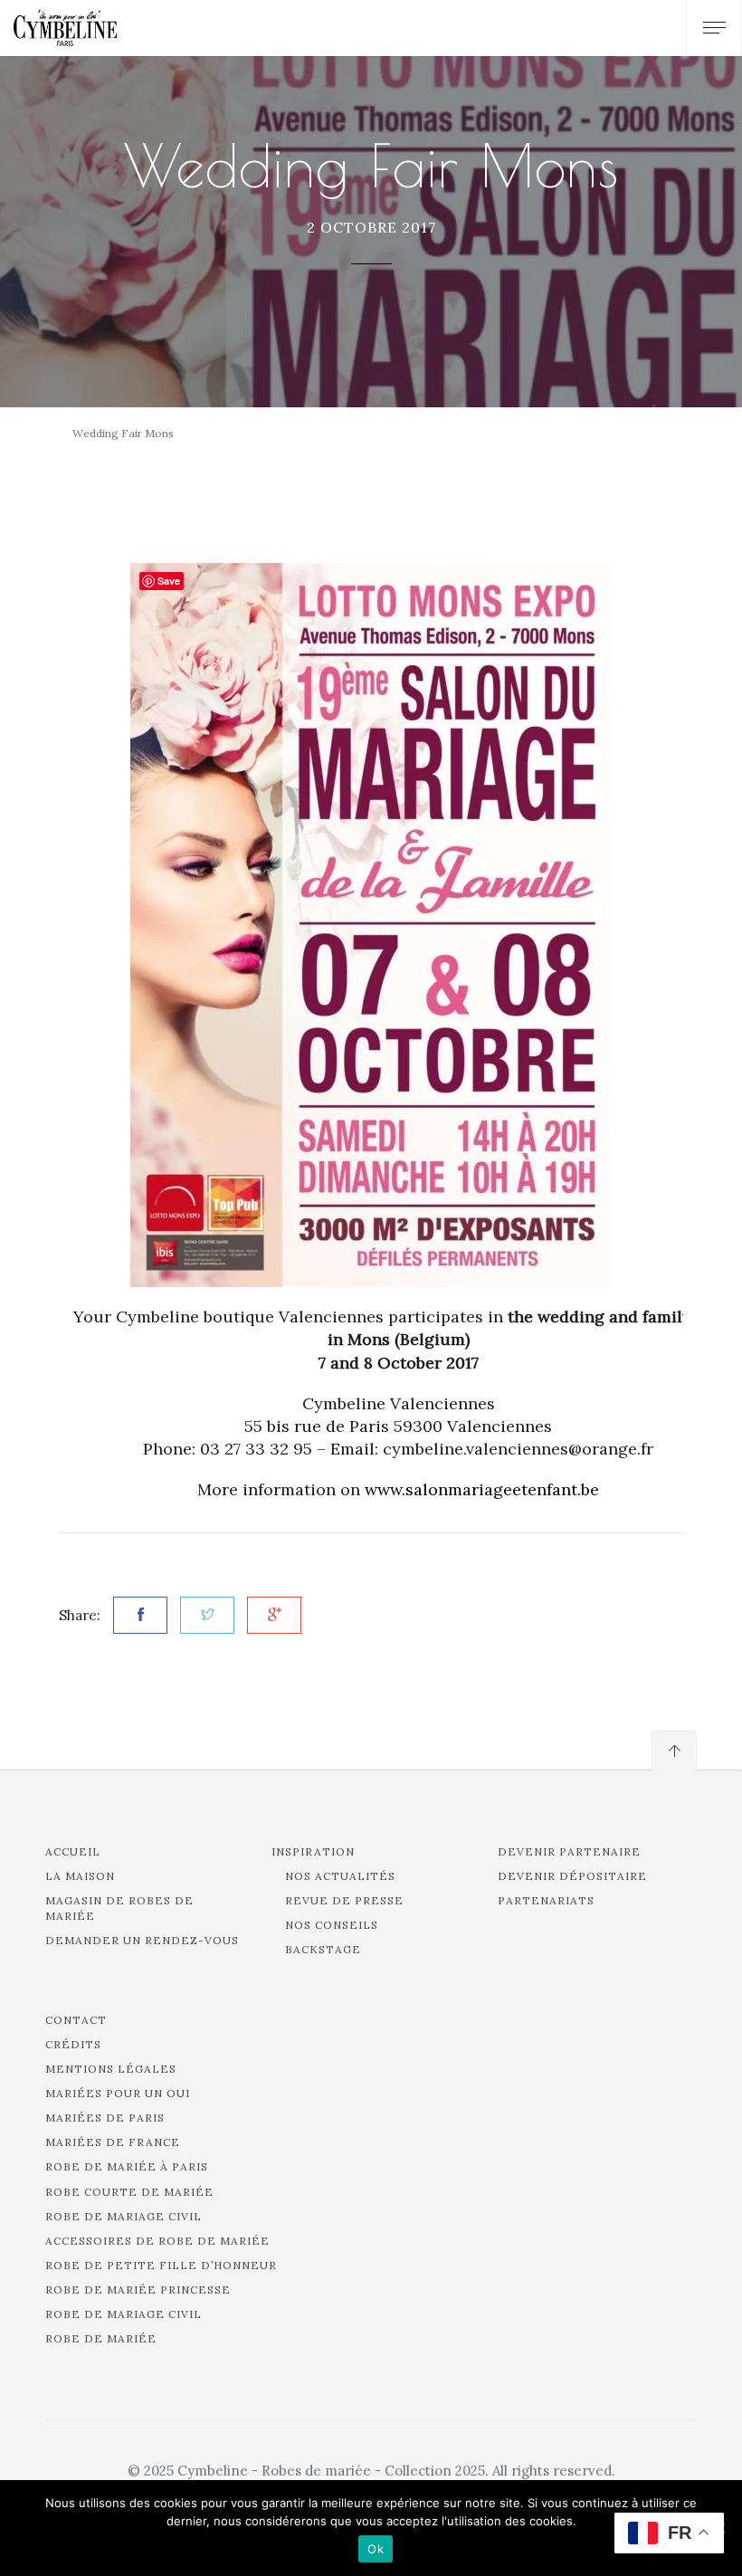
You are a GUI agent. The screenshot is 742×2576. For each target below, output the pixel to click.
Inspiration (313, 1851)
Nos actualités (340, 1876)
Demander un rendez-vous (142, 1940)
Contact (76, 2020)
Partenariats (546, 1900)
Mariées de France (113, 2142)
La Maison (80, 1876)
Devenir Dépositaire (572, 1876)
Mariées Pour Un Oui (118, 2093)
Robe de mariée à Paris (127, 2166)
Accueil (73, 1851)
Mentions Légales (111, 2069)
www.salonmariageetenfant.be (482, 1489)
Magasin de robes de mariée (119, 1908)
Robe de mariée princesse (138, 2290)
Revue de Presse (344, 1900)
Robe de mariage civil (124, 2216)
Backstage (323, 1949)
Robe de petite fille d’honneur (161, 2265)
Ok (376, 2549)
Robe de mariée (101, 2338)
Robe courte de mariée (129, 2192)
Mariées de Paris (105, 2118)
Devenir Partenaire (569, 1851)
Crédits (73, 2044)
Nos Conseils (332, 1925)
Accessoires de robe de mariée (157, 2241)
